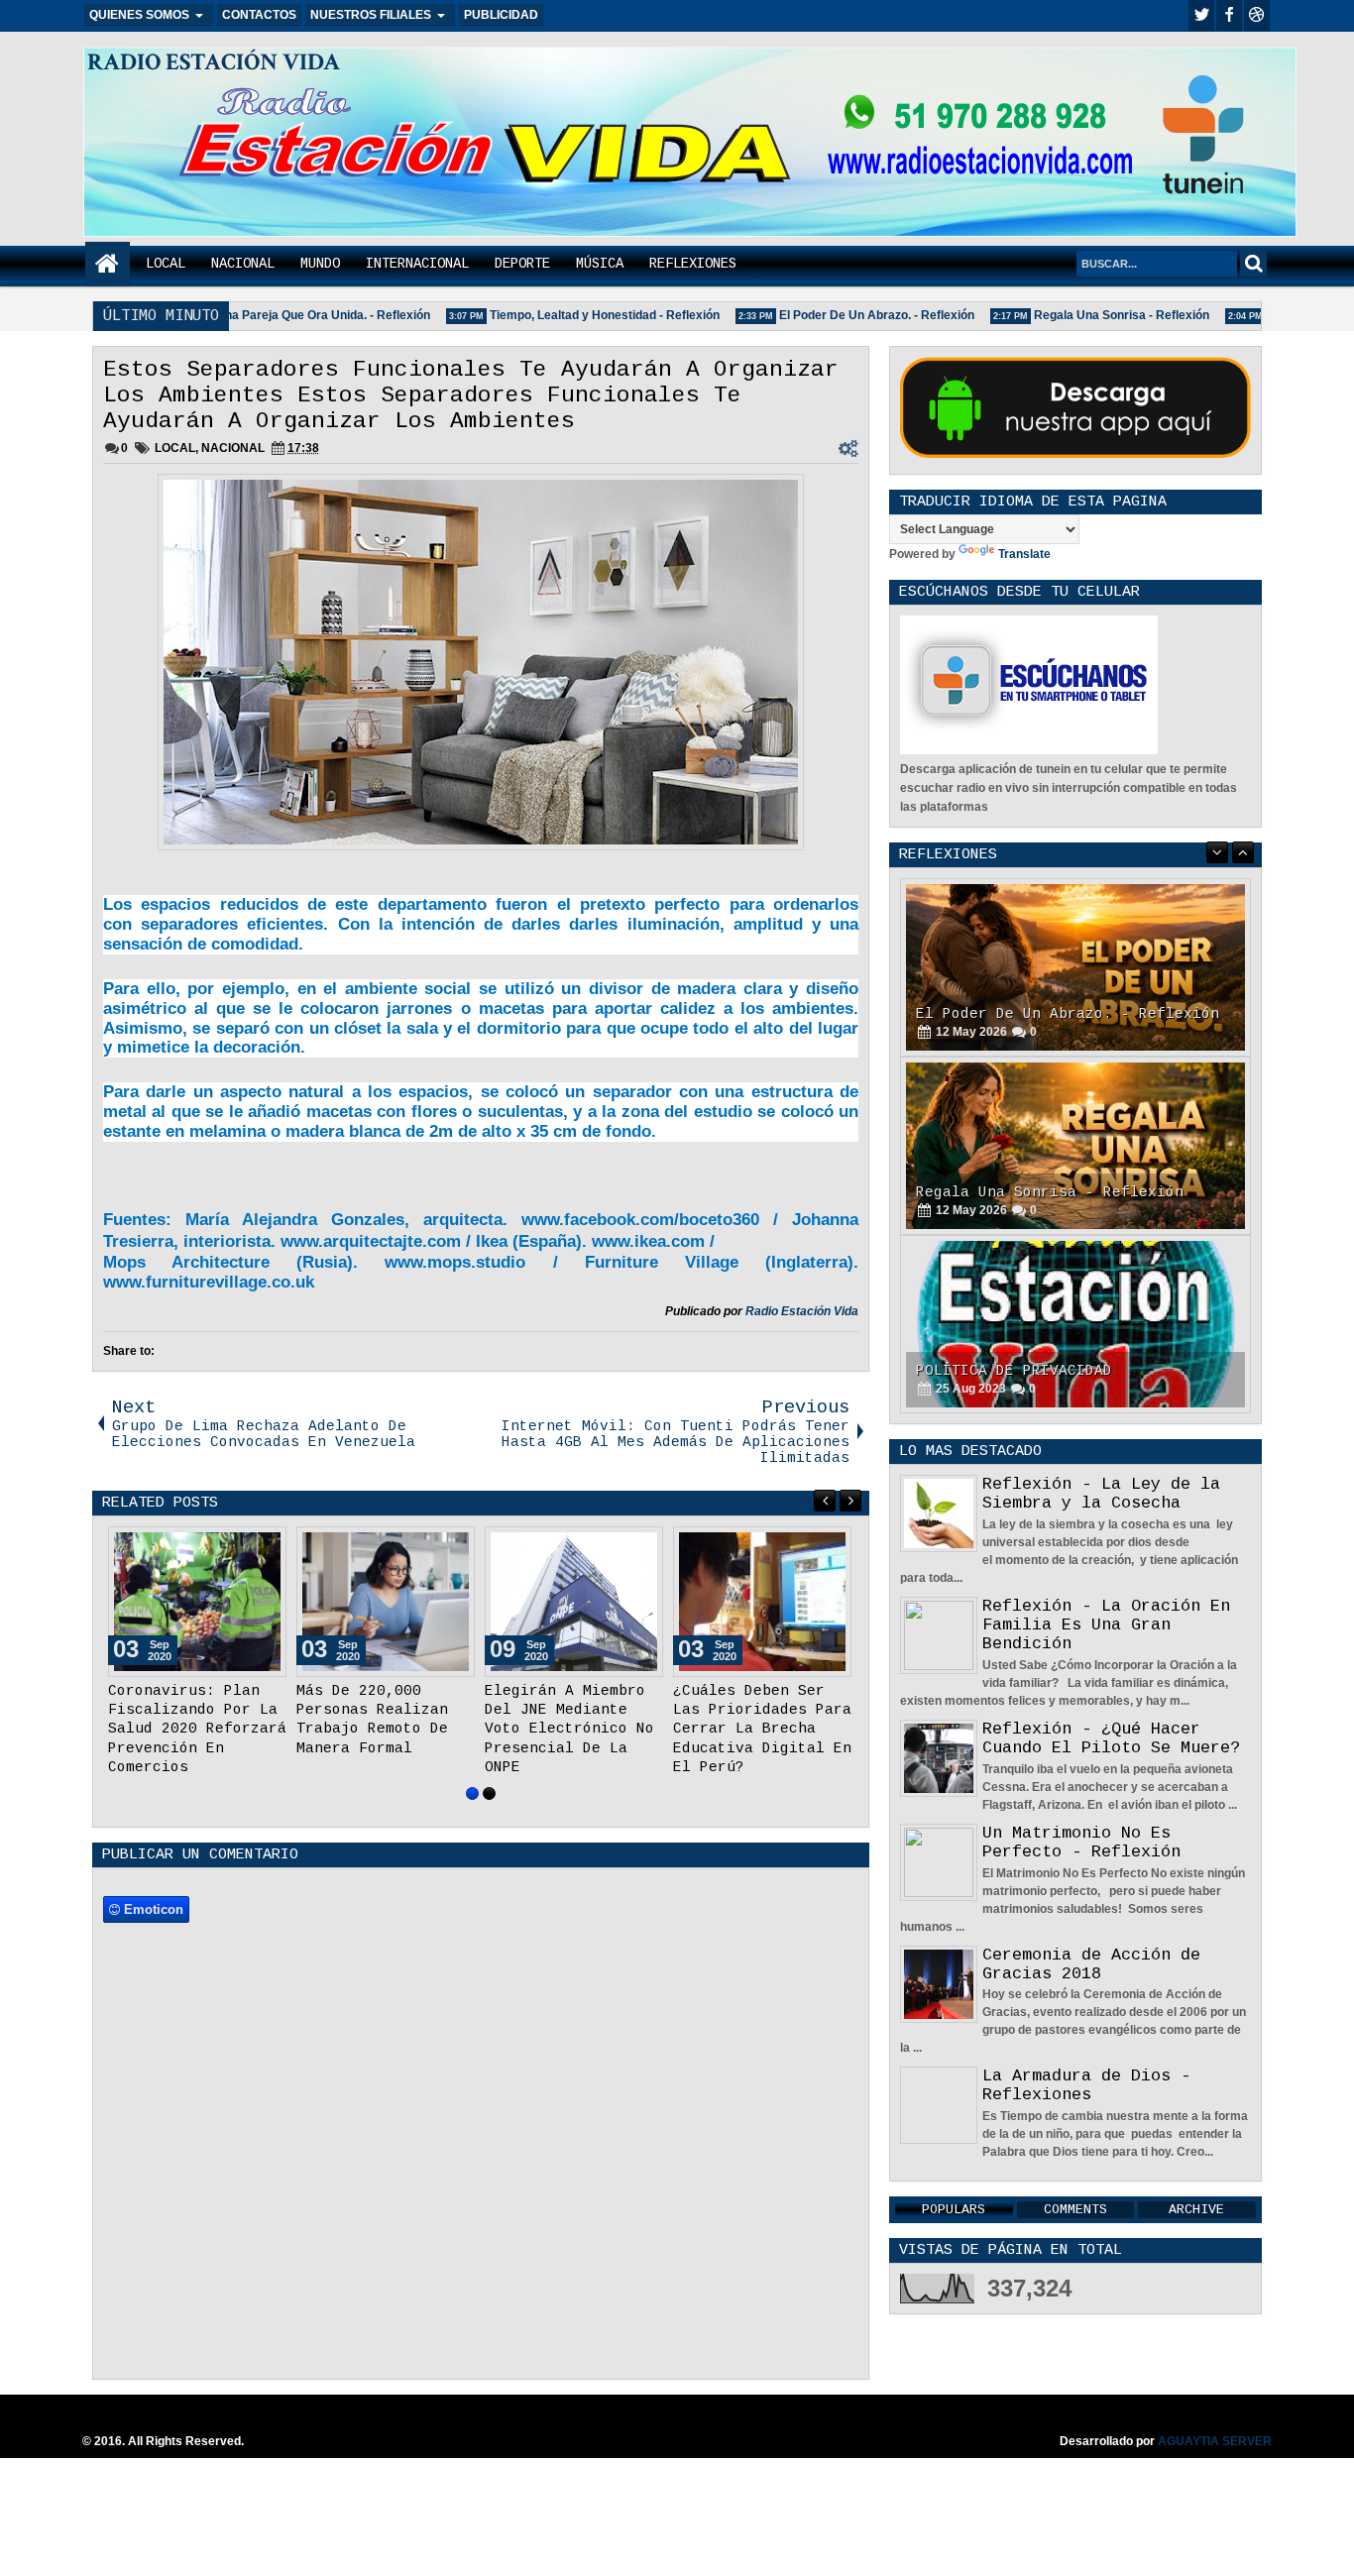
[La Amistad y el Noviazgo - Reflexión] (1075, 1324)
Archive (1196, 2210)
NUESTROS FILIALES (371, 15)
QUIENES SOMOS (139, 15)
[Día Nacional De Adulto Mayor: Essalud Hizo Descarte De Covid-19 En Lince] (386, 1602)
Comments (1075, 2210)
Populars (954, 2210)
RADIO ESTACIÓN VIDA (214, 62)
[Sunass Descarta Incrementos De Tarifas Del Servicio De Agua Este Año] (574, 1602)
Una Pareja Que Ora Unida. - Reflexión (288, 315)
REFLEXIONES (693, 264)
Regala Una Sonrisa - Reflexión (1087, 315)
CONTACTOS (259, 15)
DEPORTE (522, 264)
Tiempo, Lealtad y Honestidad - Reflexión (570, 315)
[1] (472, 1812)
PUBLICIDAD (501, 15)
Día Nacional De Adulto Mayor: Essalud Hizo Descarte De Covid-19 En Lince (386, 1729)
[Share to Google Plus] (265, 1546)
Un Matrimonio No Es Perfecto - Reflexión (1081, 1843)
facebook (1229, 15)
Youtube (1257, 15)
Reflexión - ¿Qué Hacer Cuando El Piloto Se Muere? (1111, 1738)
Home (108, 264)
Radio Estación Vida (802, 1311)
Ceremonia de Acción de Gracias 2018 (1091, 1964)
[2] (489, 1812)
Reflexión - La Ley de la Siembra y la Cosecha (1101, 1494)
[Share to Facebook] (221, 1546)
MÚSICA (600, 264)
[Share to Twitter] (243, 1546)
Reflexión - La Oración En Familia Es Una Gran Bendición (1106, 1625)
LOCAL (166, 264)
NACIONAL (243, 264)
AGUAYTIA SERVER (1215, 2460)
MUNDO (320, 264)
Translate (1024, 554)
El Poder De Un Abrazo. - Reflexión (842, 315)
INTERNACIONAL (417, 264)
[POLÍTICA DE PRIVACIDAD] (1075, 1146)
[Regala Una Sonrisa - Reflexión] (1075, 967)
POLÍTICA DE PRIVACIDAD (1014, 1192)
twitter (1201, 15)
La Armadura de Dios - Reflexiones (1086, 2085)
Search (1253, 263)
